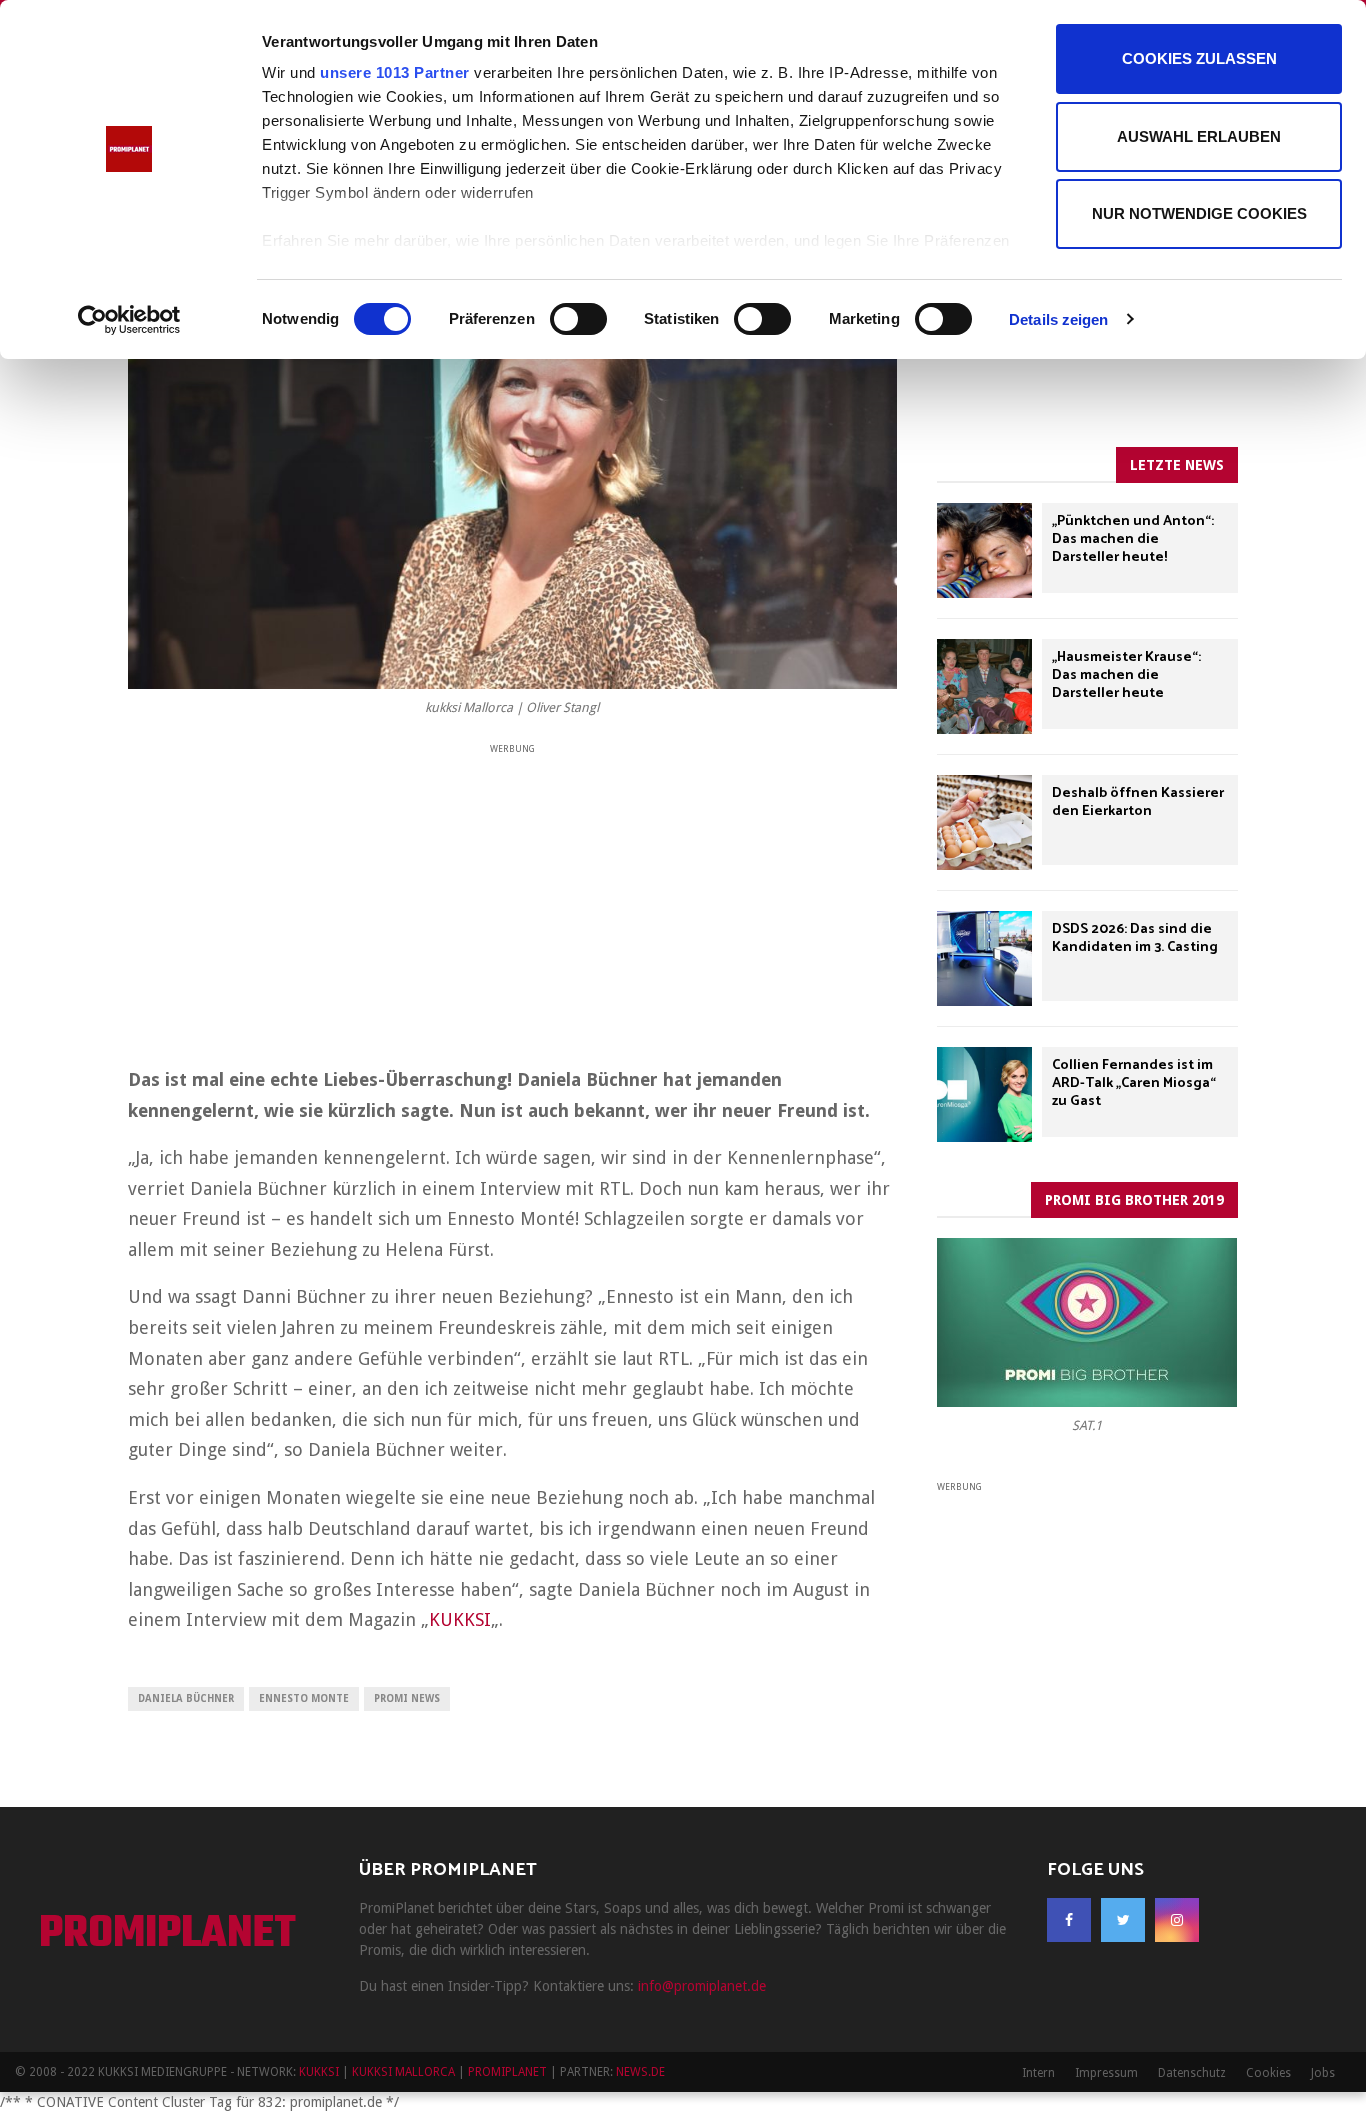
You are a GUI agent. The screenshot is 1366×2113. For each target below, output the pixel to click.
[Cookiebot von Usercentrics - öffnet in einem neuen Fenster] (129, 320)
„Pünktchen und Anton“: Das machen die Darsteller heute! (1133, 539)
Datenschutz (1192, 2073)
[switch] (578, 319)
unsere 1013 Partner (395, 72)
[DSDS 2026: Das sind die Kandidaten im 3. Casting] (984, 958)
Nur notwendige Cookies (1199, 213)
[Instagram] (1177, 1920)
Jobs (1323, 2073)
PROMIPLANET (167, 1935)
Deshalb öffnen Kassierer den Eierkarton (1138, 802)
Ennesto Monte (304, 1698)
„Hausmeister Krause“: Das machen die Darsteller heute (1126, 675)
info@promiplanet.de (702, 1986)
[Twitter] (1123, 1920)
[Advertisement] (512, 898)
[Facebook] (1069, 1920)
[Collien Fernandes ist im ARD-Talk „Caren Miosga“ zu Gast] (984, 1094)
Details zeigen (1058, 319)
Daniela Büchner (186, 1698)
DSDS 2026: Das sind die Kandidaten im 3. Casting (1135, 938)
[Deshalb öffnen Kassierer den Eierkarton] (984, 822)
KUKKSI (460, 1619)
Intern (1038, 2073)
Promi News (407, 1698)
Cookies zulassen (1199, 58)
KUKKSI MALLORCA (403, 2072)
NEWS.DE (640, 2072)
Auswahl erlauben (1199, 136)
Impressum (1106, 2073)
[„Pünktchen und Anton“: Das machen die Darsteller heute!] (984, 550)
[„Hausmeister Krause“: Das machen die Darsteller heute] (984, 686)
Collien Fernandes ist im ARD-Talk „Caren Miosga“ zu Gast (1134, 1083)
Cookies (1268, 2073)
